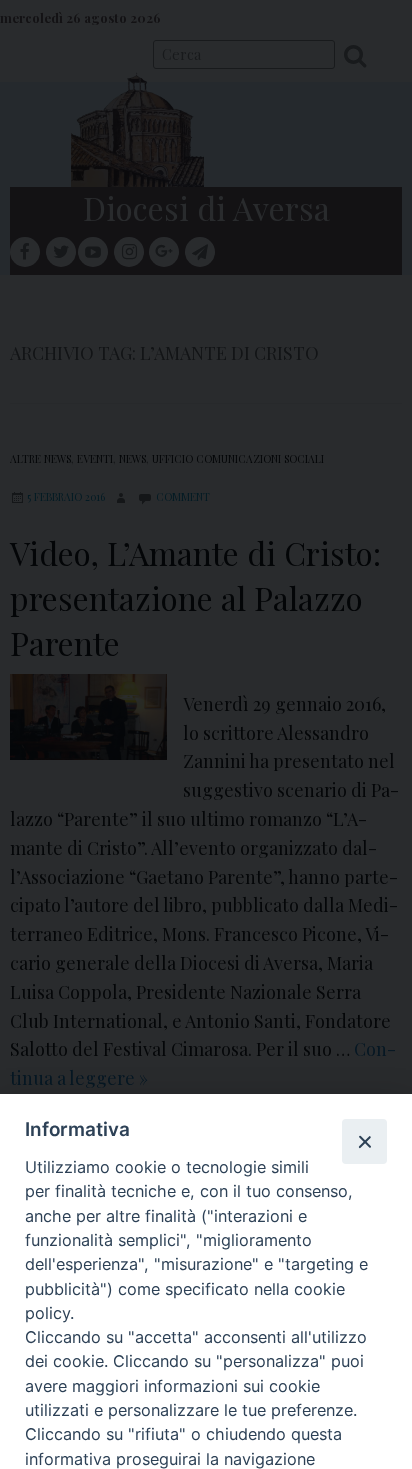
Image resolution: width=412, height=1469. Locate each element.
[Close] (364, 1141)
